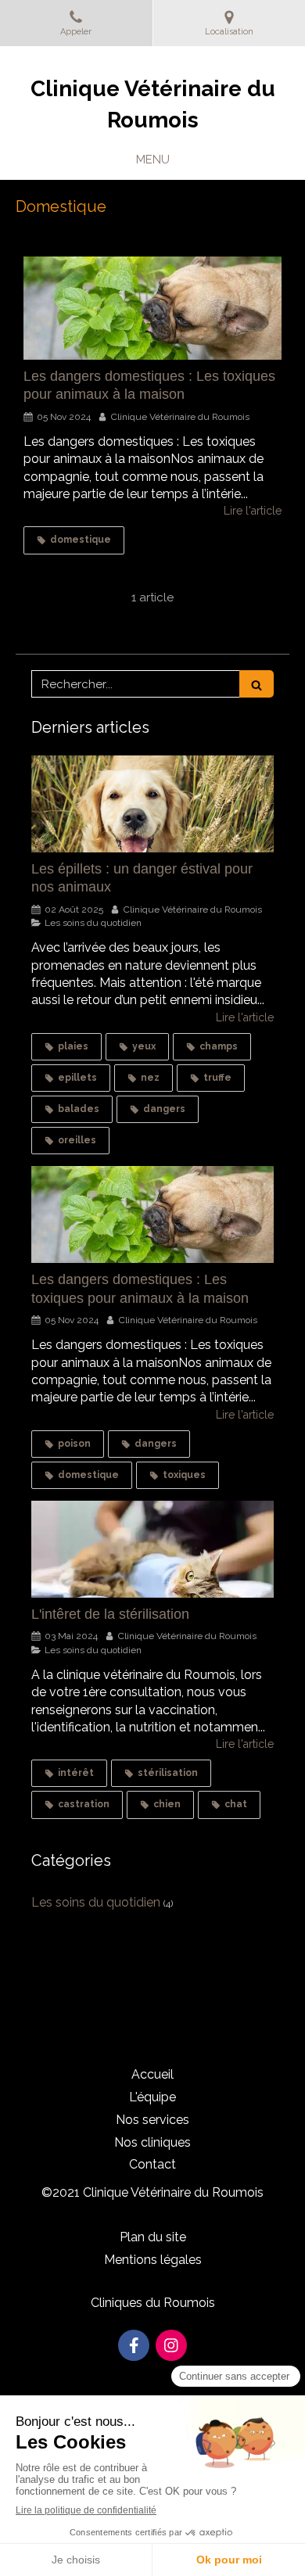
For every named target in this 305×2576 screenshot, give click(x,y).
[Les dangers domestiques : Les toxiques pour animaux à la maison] (152, 308)
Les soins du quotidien (96, 1902)
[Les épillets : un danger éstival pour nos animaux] (152, 804)
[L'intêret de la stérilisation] (152, 1549)
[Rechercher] (257, 684)
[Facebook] (134, 2345)
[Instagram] (171, 2345)
